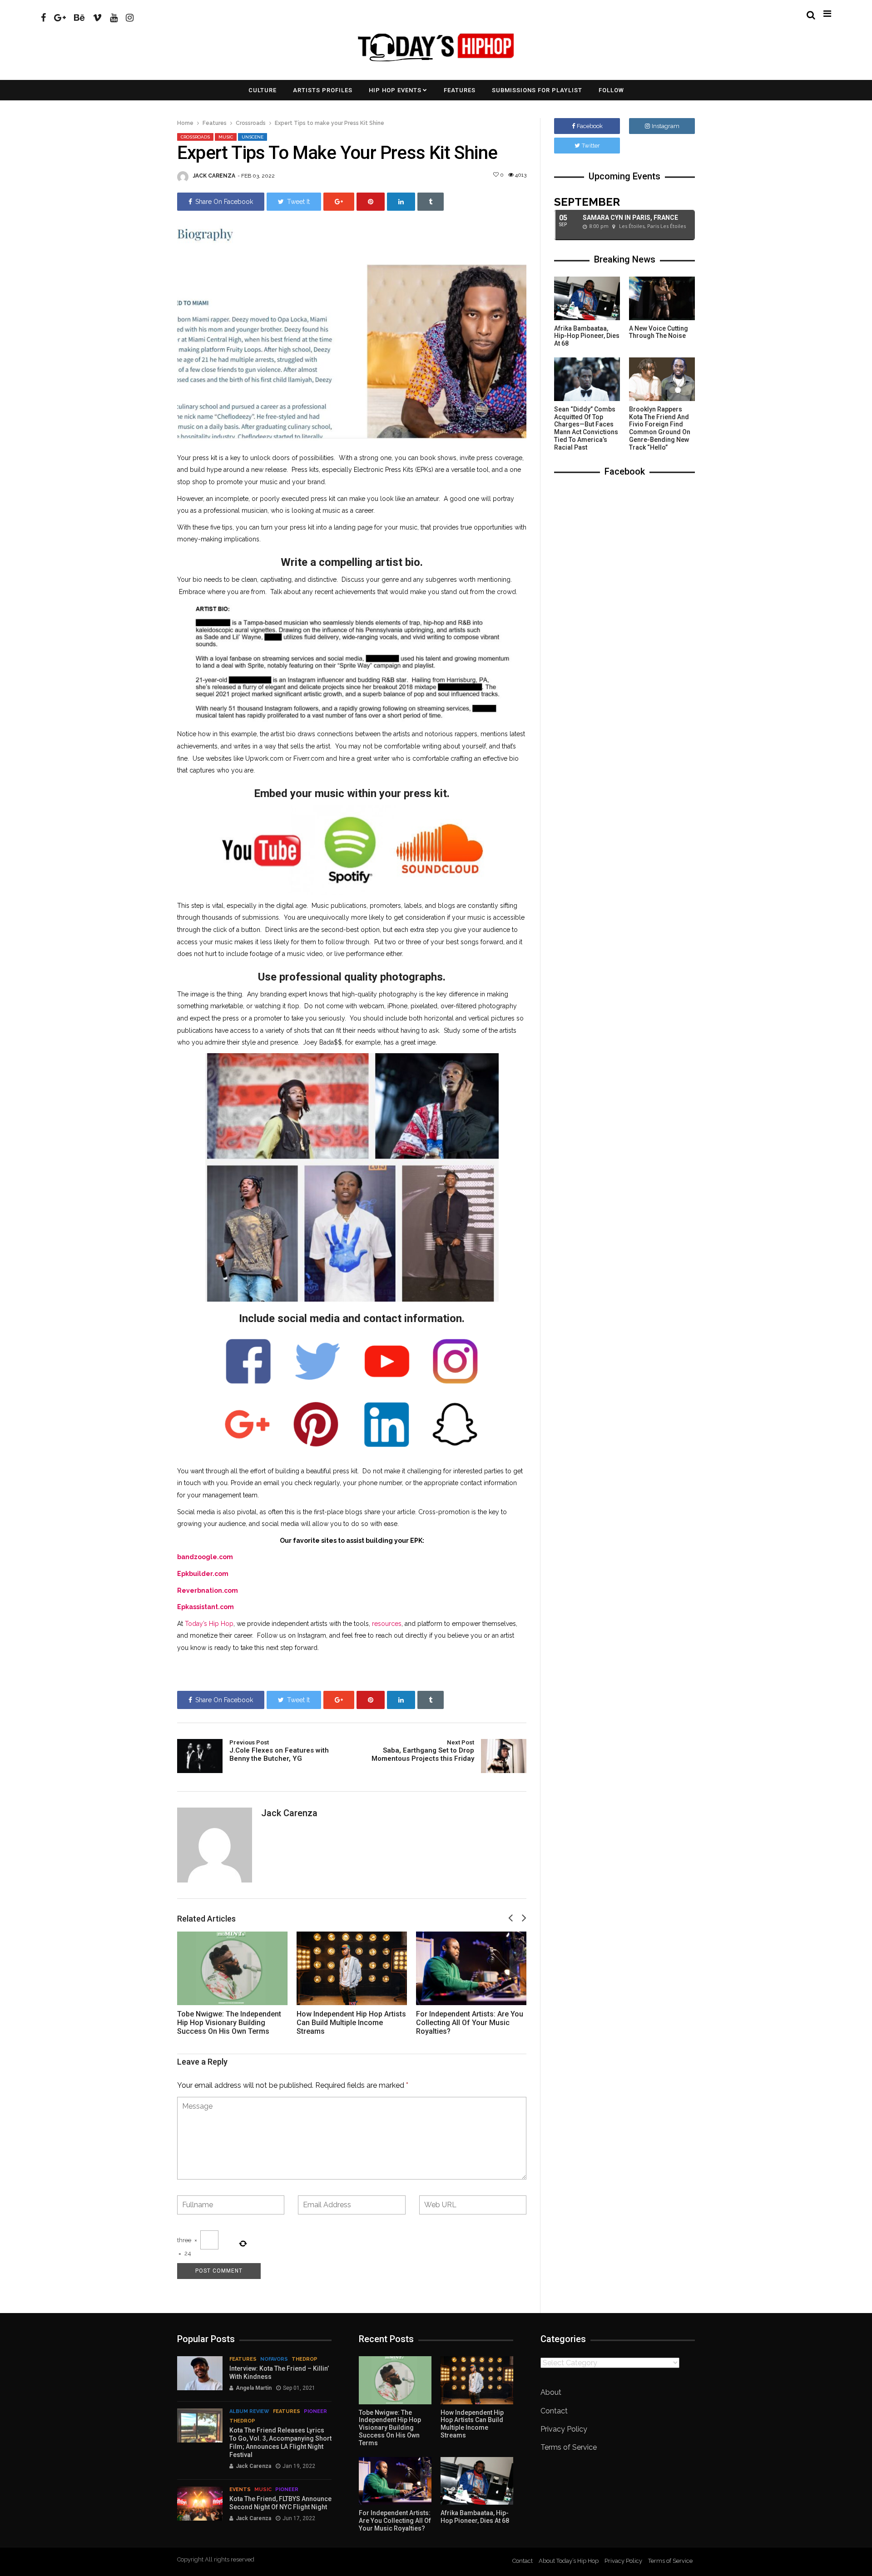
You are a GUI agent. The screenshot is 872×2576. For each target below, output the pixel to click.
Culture (263, 90)
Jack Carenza (214, 176)
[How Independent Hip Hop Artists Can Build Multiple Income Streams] (352, 1968)
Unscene (253, 137)
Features (460, 90)
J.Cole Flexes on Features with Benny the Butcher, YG (279, 1751)
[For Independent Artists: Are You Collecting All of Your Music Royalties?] (471, 1968)
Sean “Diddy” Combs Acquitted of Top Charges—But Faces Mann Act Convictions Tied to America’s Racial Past (586, 428)
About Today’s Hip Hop (569, 2561)
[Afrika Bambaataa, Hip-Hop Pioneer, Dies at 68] (587, 298)
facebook (590, 126)
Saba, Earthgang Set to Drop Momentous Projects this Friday (423, 1751)
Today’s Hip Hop (209, 1624)
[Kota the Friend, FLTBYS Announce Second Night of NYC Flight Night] (200, 2504)
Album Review (249, 2411)
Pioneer (315, 2411)
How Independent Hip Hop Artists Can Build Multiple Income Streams (351, 2023)
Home (185, 123)
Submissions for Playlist (537, 90)
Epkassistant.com (206, 1607)
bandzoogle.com (205, 1557)
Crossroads (251, 123)
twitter (591, 146)
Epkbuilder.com (203, 1574)
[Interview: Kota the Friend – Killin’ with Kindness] (200, 2373)
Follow (611, 90)
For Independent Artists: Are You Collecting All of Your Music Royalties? (470, 2023)
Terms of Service (569, 2447)
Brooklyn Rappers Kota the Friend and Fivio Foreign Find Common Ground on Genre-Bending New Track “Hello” (660, 428)
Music (226, 137)
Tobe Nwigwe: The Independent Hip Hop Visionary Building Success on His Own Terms (229, 2023)
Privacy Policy (564, 2429)
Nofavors (274, 2359)
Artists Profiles (323, 90)
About (551, 2392)
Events (240, 2489)
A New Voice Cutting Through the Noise (659, 332)
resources (387, 1624)
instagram (666, 126)
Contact (554, 2411)
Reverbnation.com (208, 1590)
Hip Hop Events (395, 90)
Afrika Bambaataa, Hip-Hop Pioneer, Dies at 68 (587, 336)
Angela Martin (254, 2388)
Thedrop (305, 2359)
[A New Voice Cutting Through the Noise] (662, 298)
